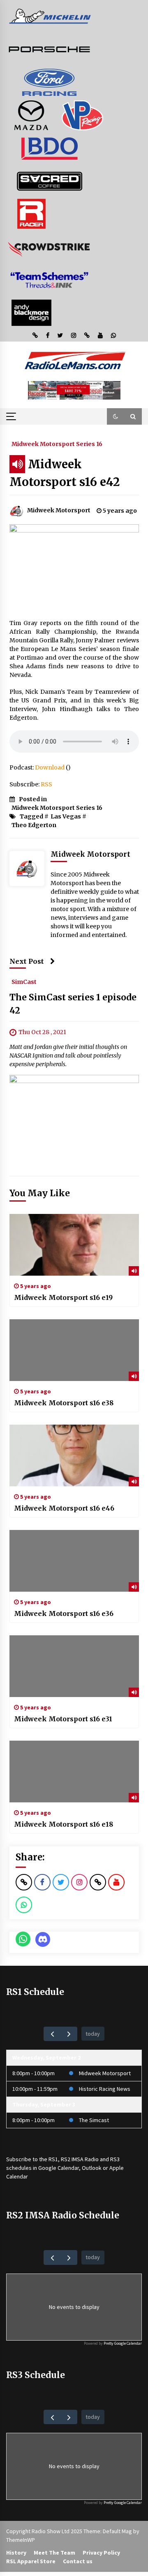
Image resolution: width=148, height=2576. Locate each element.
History (16, 2553)
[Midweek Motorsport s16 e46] (74, 1455)
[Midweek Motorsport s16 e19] (74, 1245)
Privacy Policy (101, 2553)
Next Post (27, 961)
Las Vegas (66, 816)
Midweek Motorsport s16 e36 (64, 1613)
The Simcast (94, 2120)
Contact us (78, 2561)
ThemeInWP (21, 2540)
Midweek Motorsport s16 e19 (63, 1297)
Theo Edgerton (34, 825)
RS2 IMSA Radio (80, 2159)
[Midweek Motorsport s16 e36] (74, 1561)
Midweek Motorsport (105, 2073)
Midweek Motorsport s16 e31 (63, 1719)
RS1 (53, 2159)
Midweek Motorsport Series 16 (57, 444)
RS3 (115, 2159)
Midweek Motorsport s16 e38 (64, 1403)
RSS (46, 784)
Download (50, 767)
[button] (116, 416)
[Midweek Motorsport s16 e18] (74, 1772)
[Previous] (52, 2034)
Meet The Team (54, 2553)
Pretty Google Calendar (123, 2343)
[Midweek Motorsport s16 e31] (74, 1666)
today (93, 2034)
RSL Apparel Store (31, 2561)
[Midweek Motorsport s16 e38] (74, 1350)
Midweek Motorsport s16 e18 (64, 1824)
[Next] (69, 2034)
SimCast (24, 981)
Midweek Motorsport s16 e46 (64, 1508)
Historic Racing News (105, 2089)
